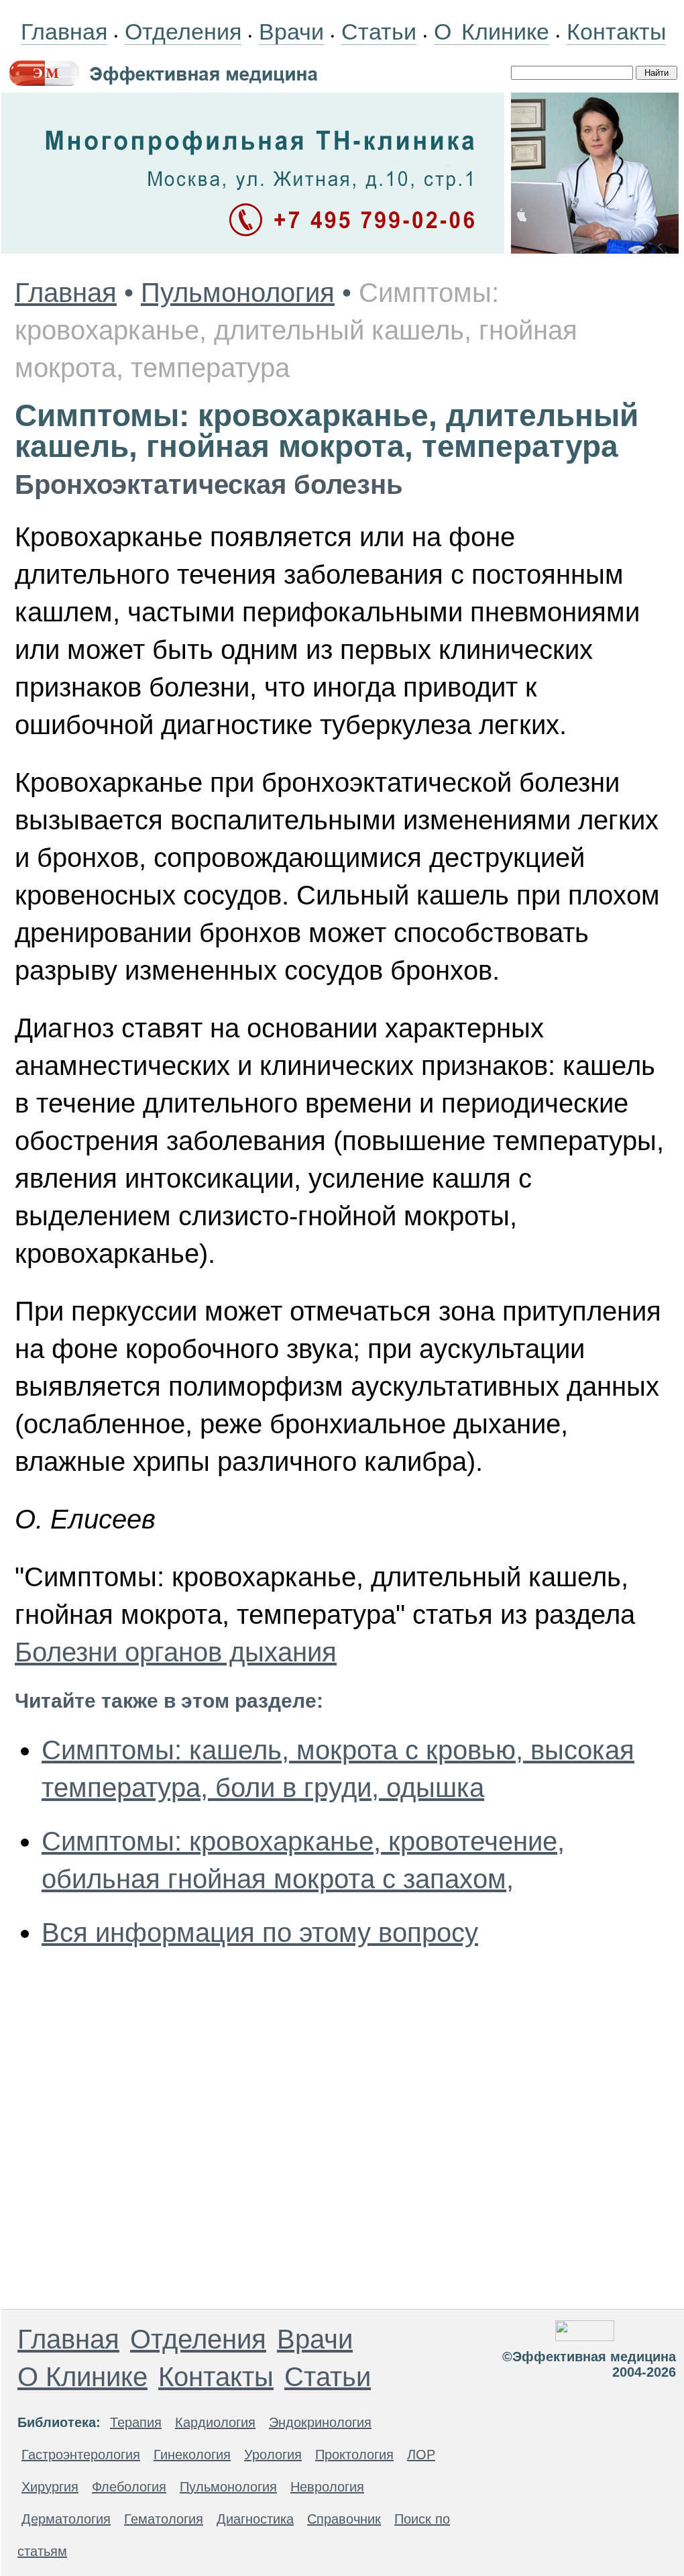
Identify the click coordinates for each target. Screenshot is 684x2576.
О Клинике (492, 32)
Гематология (164, 2519)
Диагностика (255, 2519)
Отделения (183, 32)
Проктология (354, 2455)
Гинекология (192, 2455)
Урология (273, 2455)
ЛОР (421, 2455)
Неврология (327, 2487)
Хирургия (50, 2487)
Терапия (136, 2422)
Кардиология (215, 2422)
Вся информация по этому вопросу (260, 1933)
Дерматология (66, 2519)
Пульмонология (238, 293)
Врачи (291, 32)
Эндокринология (320, 2422)
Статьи (379, 32)
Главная (64, 32)
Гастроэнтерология (81, 2455)
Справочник (344, 2519)
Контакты (616, 32)
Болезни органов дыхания (176, 1652)
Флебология (129, 2487)
